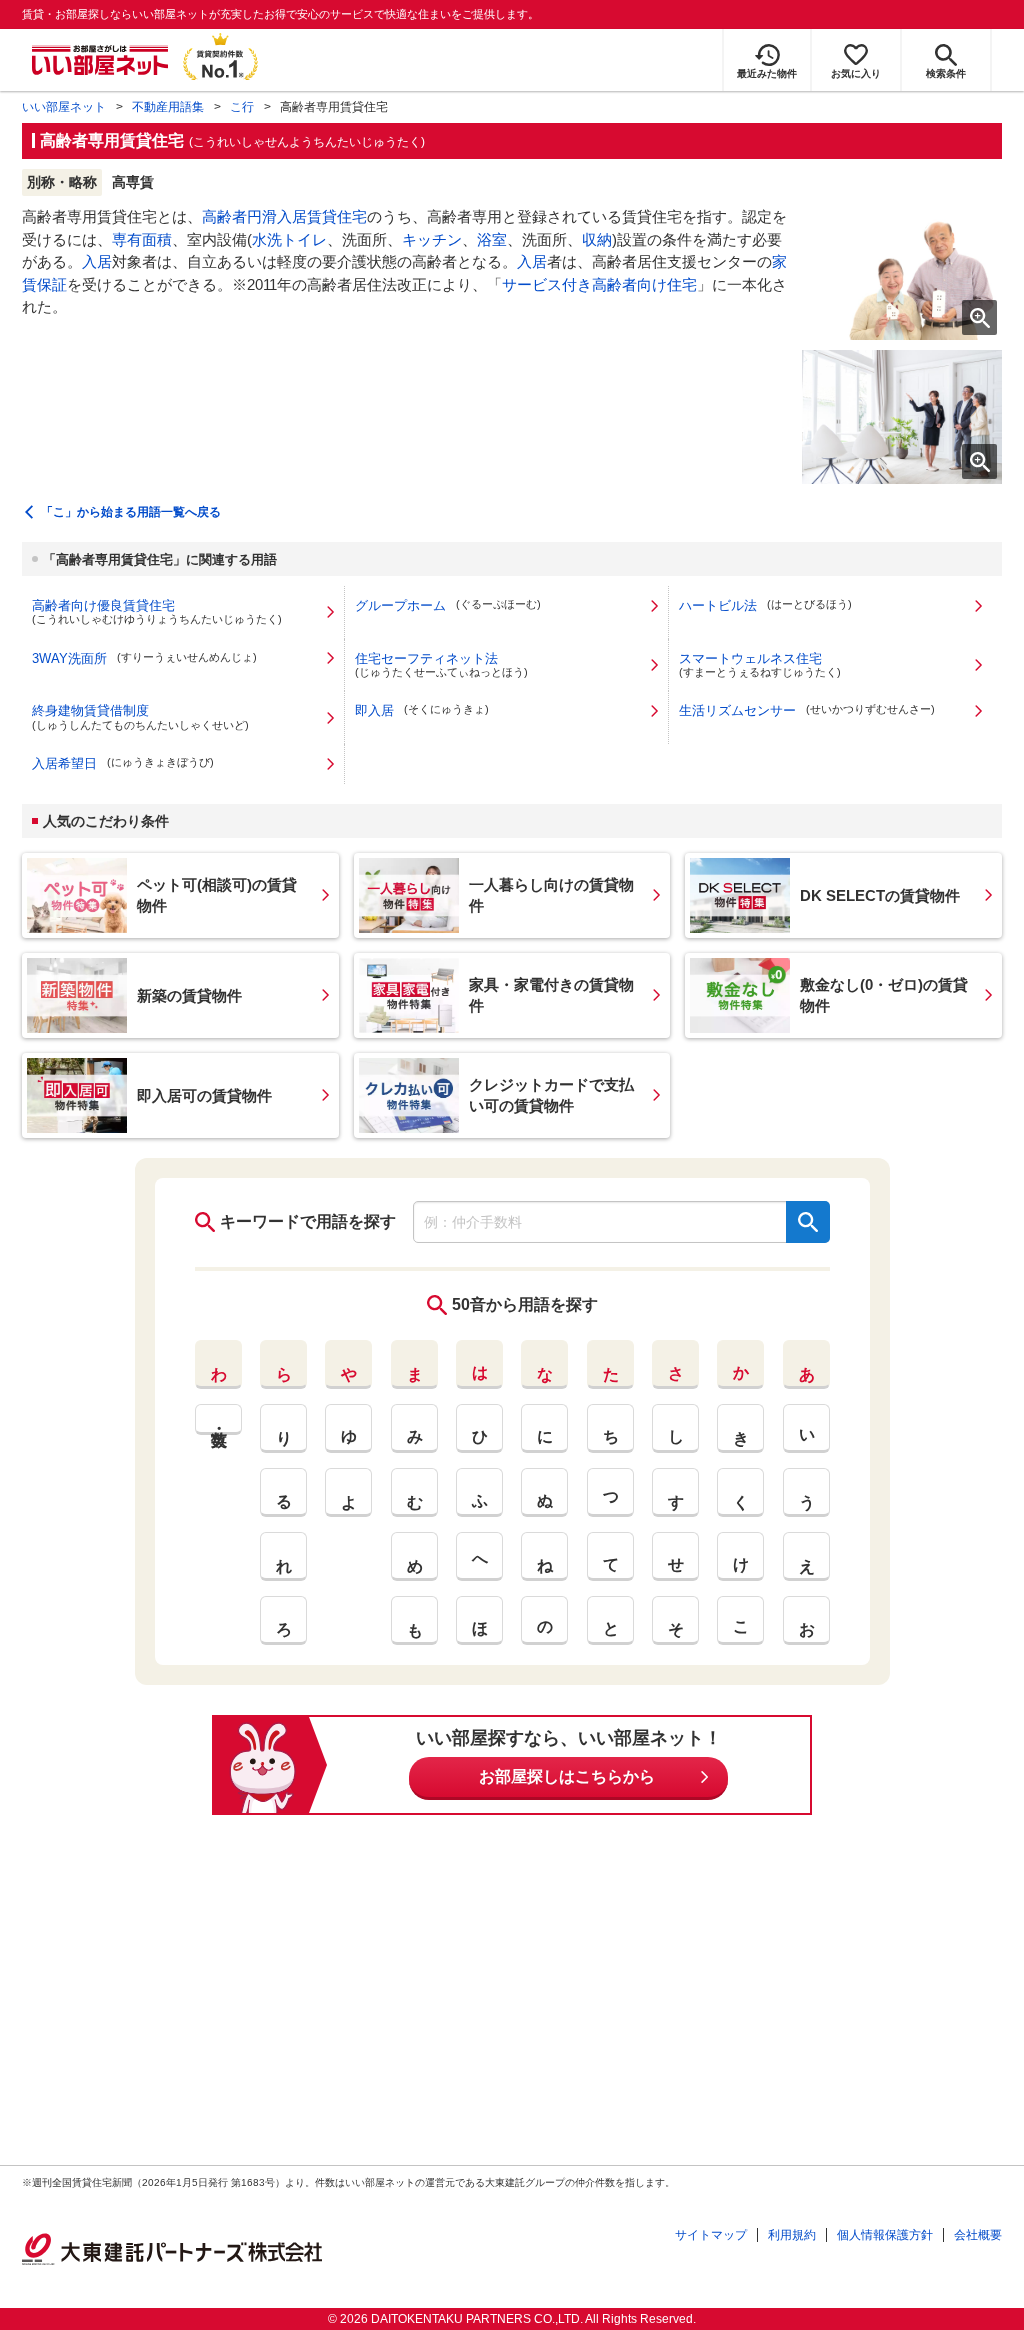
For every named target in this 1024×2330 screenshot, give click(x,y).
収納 (597, 239)
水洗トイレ (289, 239)
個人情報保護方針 (885, 2235)
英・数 (218, 1419)
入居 (97, 261)
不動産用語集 (168, 107)
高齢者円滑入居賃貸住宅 (284, 216)
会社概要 (978, 2235)
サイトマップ (711, 2235)
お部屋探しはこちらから (567, 1776)
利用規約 (792, 2235)
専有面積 (142, 239)
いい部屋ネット (64, 107)
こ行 (242, 107)
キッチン (432, 239)
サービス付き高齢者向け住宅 (599, 284)
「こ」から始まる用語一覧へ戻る (131, 512)
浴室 (492, 239)
